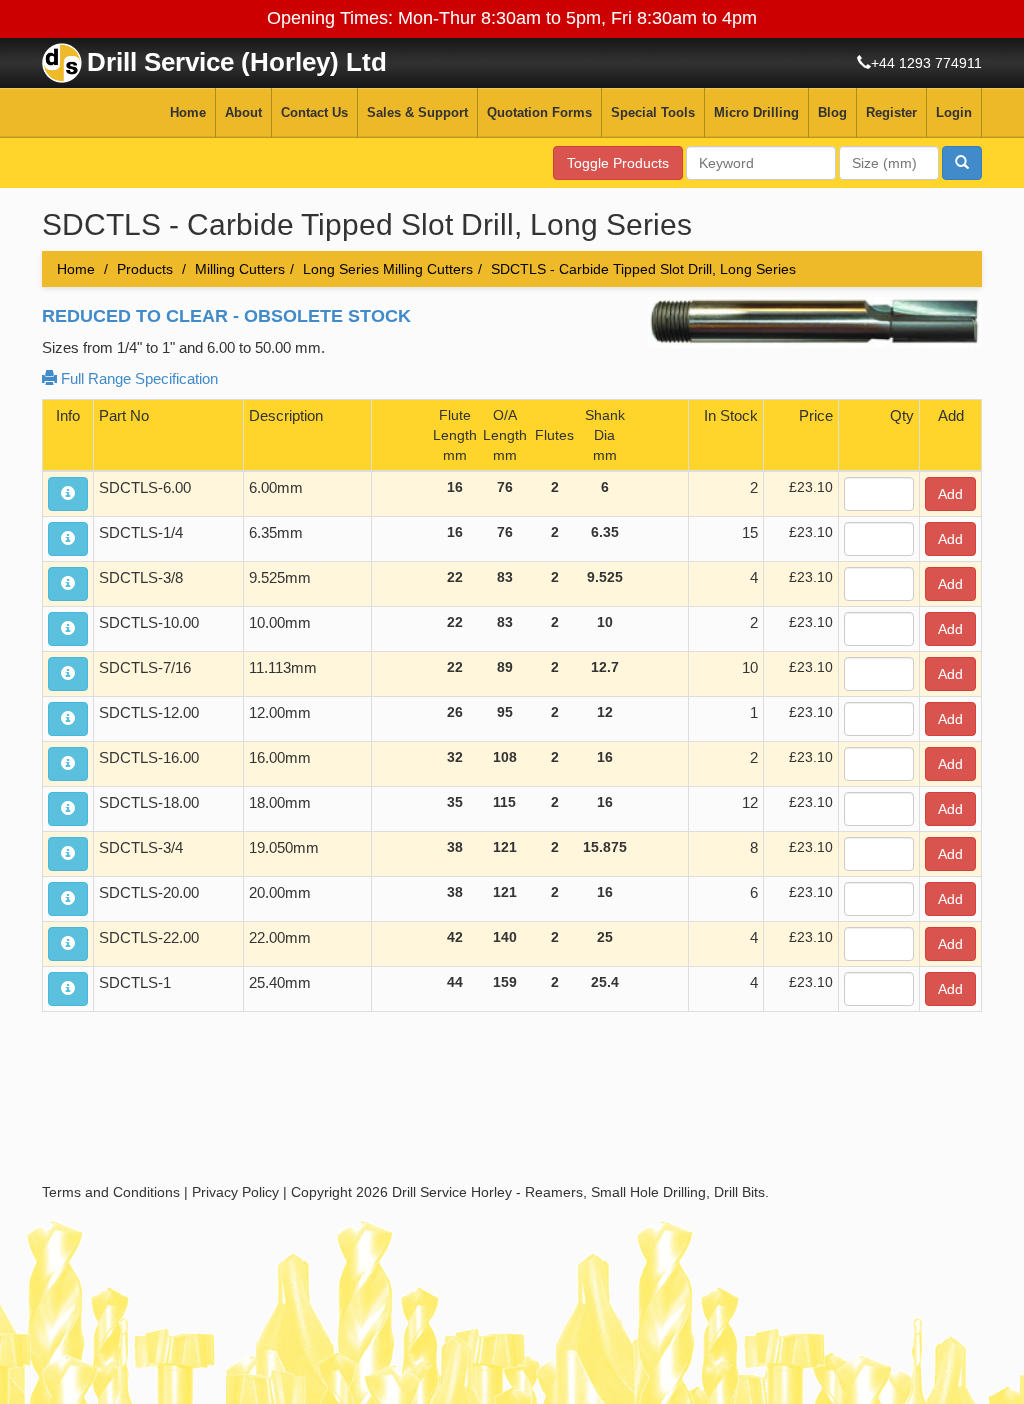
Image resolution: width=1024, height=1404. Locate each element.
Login (954, 112)
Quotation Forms (539, 112)
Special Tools (653, 112)
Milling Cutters (240, 269)
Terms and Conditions (111, 1192)
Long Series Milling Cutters (388, 269)
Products (145, 269)
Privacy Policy (235, 1192)
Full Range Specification (137, 378)
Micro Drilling (756, 112)
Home (188, 112)
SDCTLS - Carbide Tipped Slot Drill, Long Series (643, 269)
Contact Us (314, 112)
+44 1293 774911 (926, 63)
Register (891, 112)
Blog (832, 112)
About (243, 112)
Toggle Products (618, 163)
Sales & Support (417, 112)
